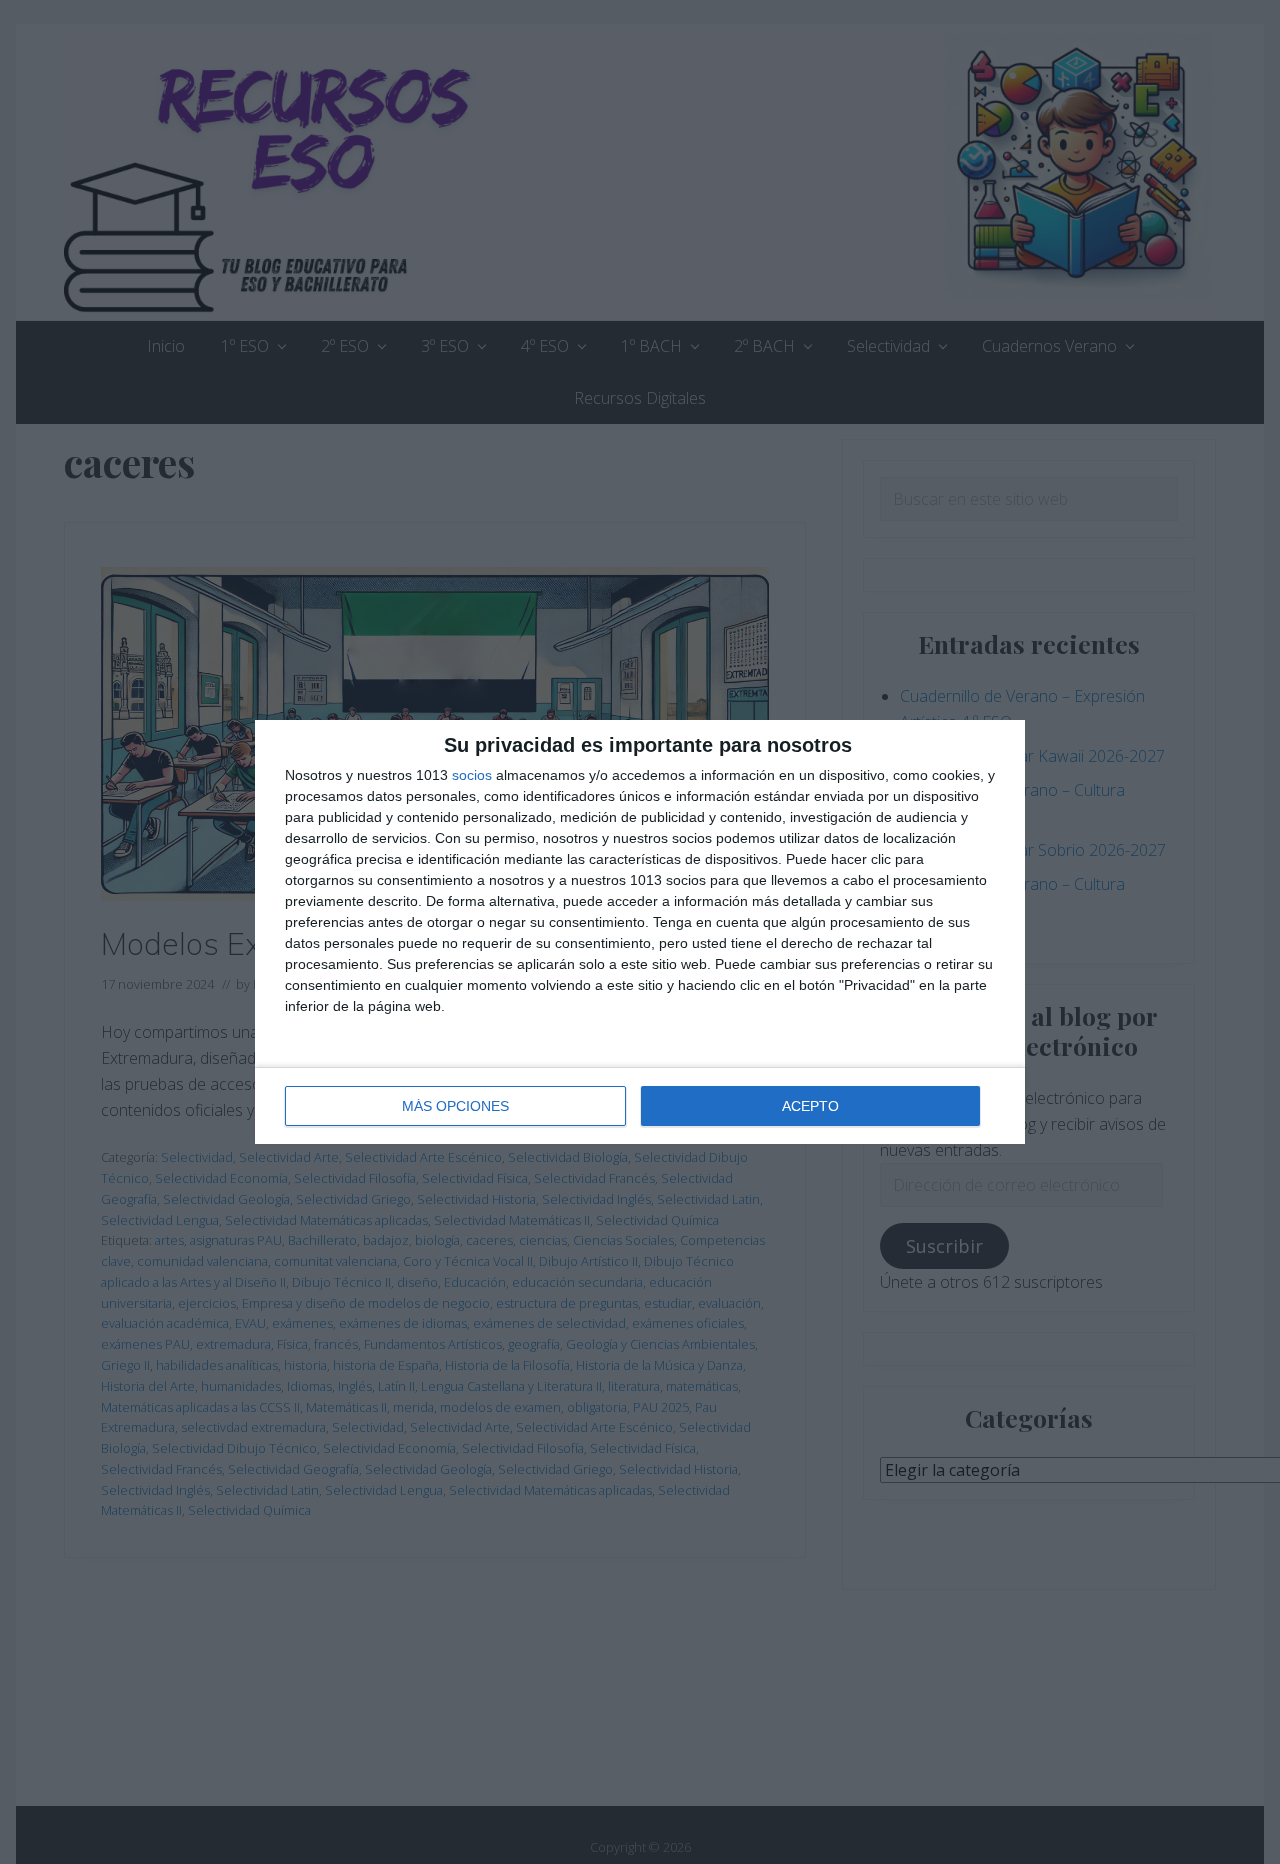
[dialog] (640, 932)
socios (472, 775)
